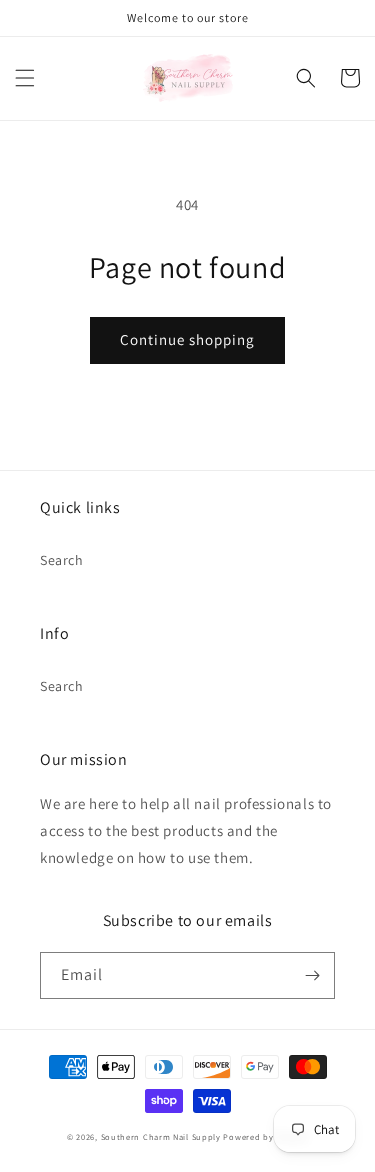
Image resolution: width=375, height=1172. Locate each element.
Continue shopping (187, 339)
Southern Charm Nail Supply (161, 1136)
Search (62, 560)
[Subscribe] (312, 975)
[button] (25, 78)
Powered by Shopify (265, 1136)
